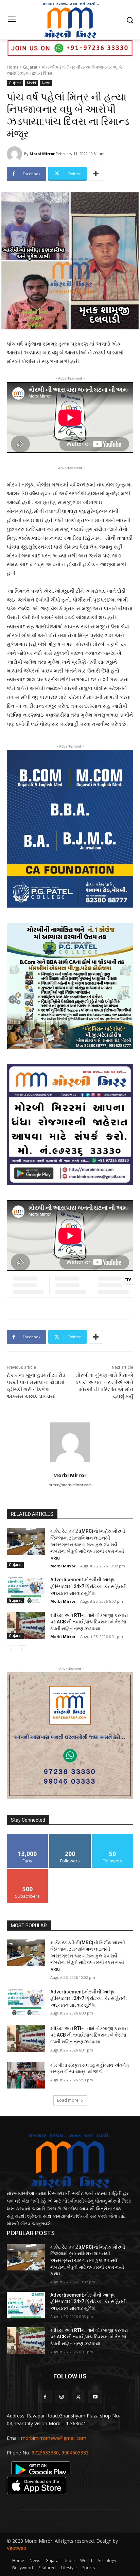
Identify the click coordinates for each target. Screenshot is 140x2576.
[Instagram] (62, 2397)
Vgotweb (16, 2548)
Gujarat (30, 67)
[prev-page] (11, 1650)
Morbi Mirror (42, 154)
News (46, 83)
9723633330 (45, 2453)
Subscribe (28, 1872)
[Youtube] (95, 2397)
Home (13, 67)
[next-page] (22, 1650)
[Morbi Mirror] (15, 154)
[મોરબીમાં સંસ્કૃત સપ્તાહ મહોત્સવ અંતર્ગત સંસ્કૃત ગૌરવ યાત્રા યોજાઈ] (26, 2075)
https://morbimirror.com (70, 1485)
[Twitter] (78, 2397)
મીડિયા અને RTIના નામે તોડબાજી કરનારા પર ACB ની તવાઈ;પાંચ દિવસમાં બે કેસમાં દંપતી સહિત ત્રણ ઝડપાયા (89, 1622)
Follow (70, 1836)
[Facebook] (45, 2397)
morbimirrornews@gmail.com (54, 2438)
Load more (68, 2100)
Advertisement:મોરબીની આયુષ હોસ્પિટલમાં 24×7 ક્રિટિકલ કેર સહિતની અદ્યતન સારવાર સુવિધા (89, 1586)
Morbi (31, 83)
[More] (96, 174)
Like (28, 1836)
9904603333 (75, 2453)
